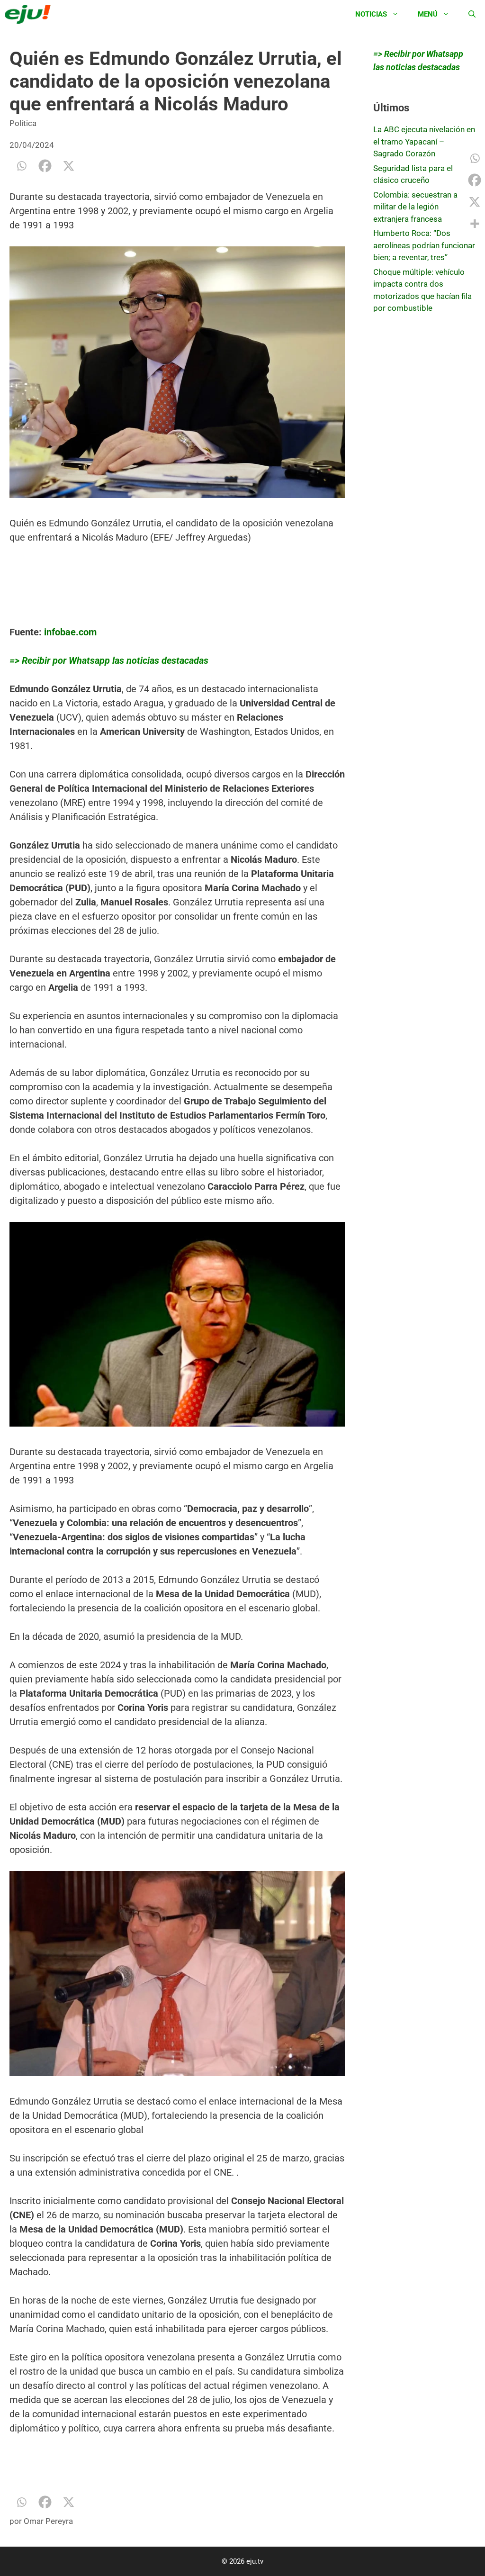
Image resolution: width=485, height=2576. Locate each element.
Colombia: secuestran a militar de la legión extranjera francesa (415, 207)
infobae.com (70, 632)
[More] (475, 224)
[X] (69, 166)
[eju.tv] (30, 14)
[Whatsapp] (21, 166)
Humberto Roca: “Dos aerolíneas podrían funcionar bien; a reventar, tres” (424, 245)
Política (23, 123)
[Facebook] (45, 166)
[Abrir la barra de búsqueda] (472, 14)
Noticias (371, 14)
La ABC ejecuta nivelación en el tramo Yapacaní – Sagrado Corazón (424, 141)
